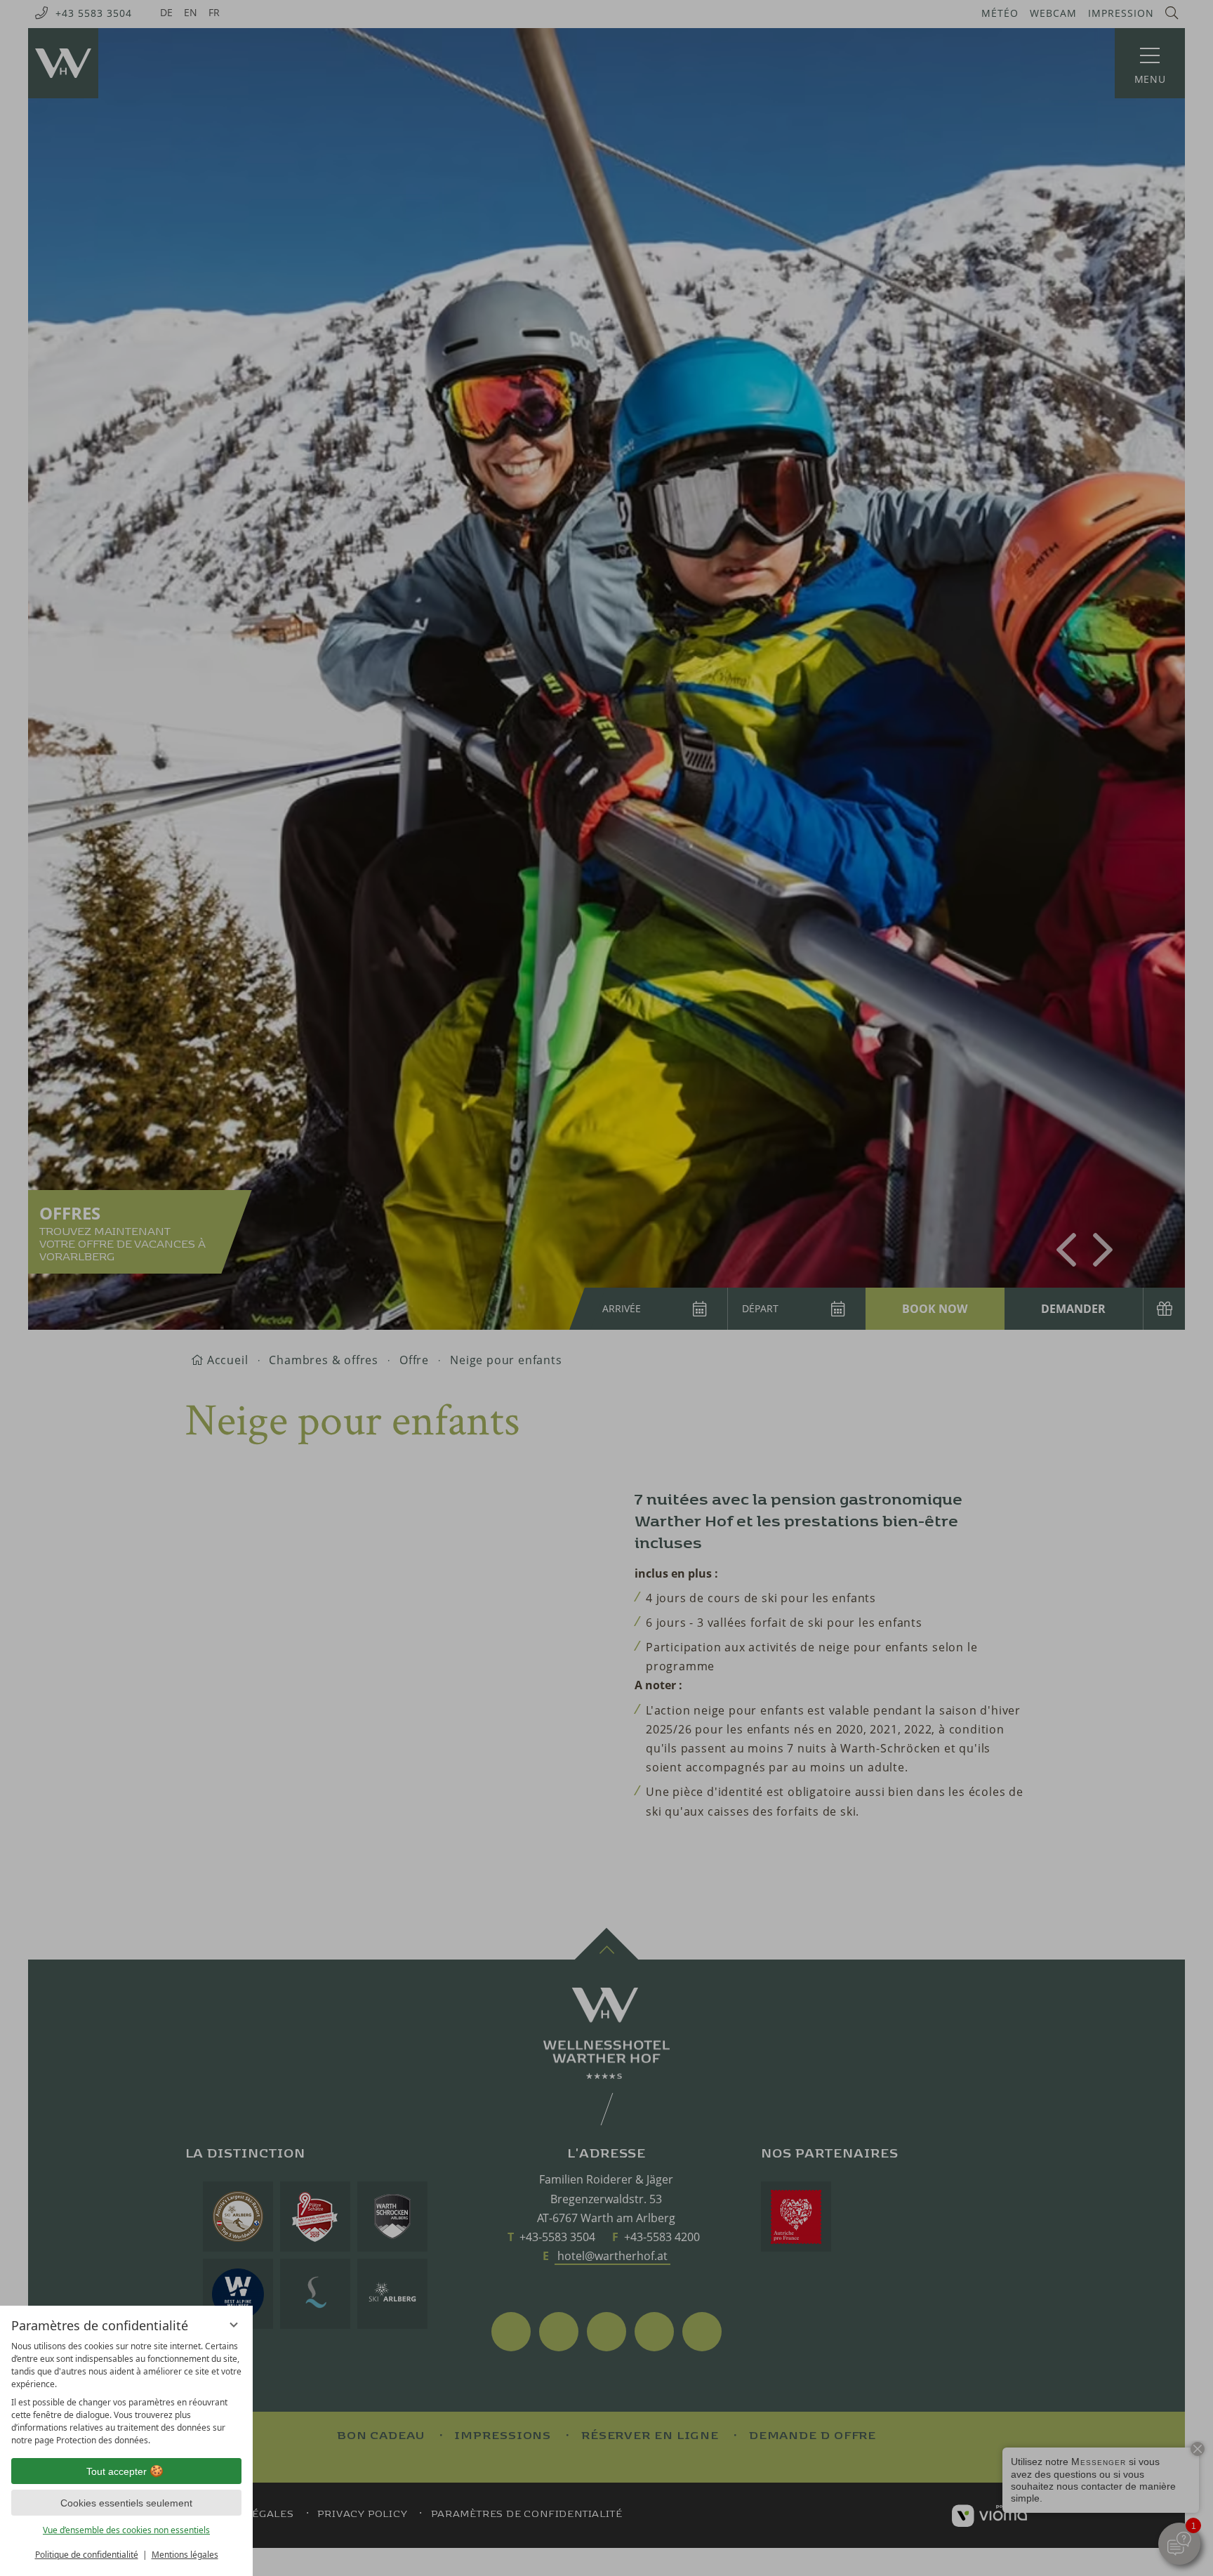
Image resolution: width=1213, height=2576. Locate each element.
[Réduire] (234, 2325)
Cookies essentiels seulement (126, 2503)
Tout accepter (117, 2471)
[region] (126, 2393)
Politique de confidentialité (87, 2555)
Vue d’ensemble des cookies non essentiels (126, 2530)
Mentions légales (185, 2555)
